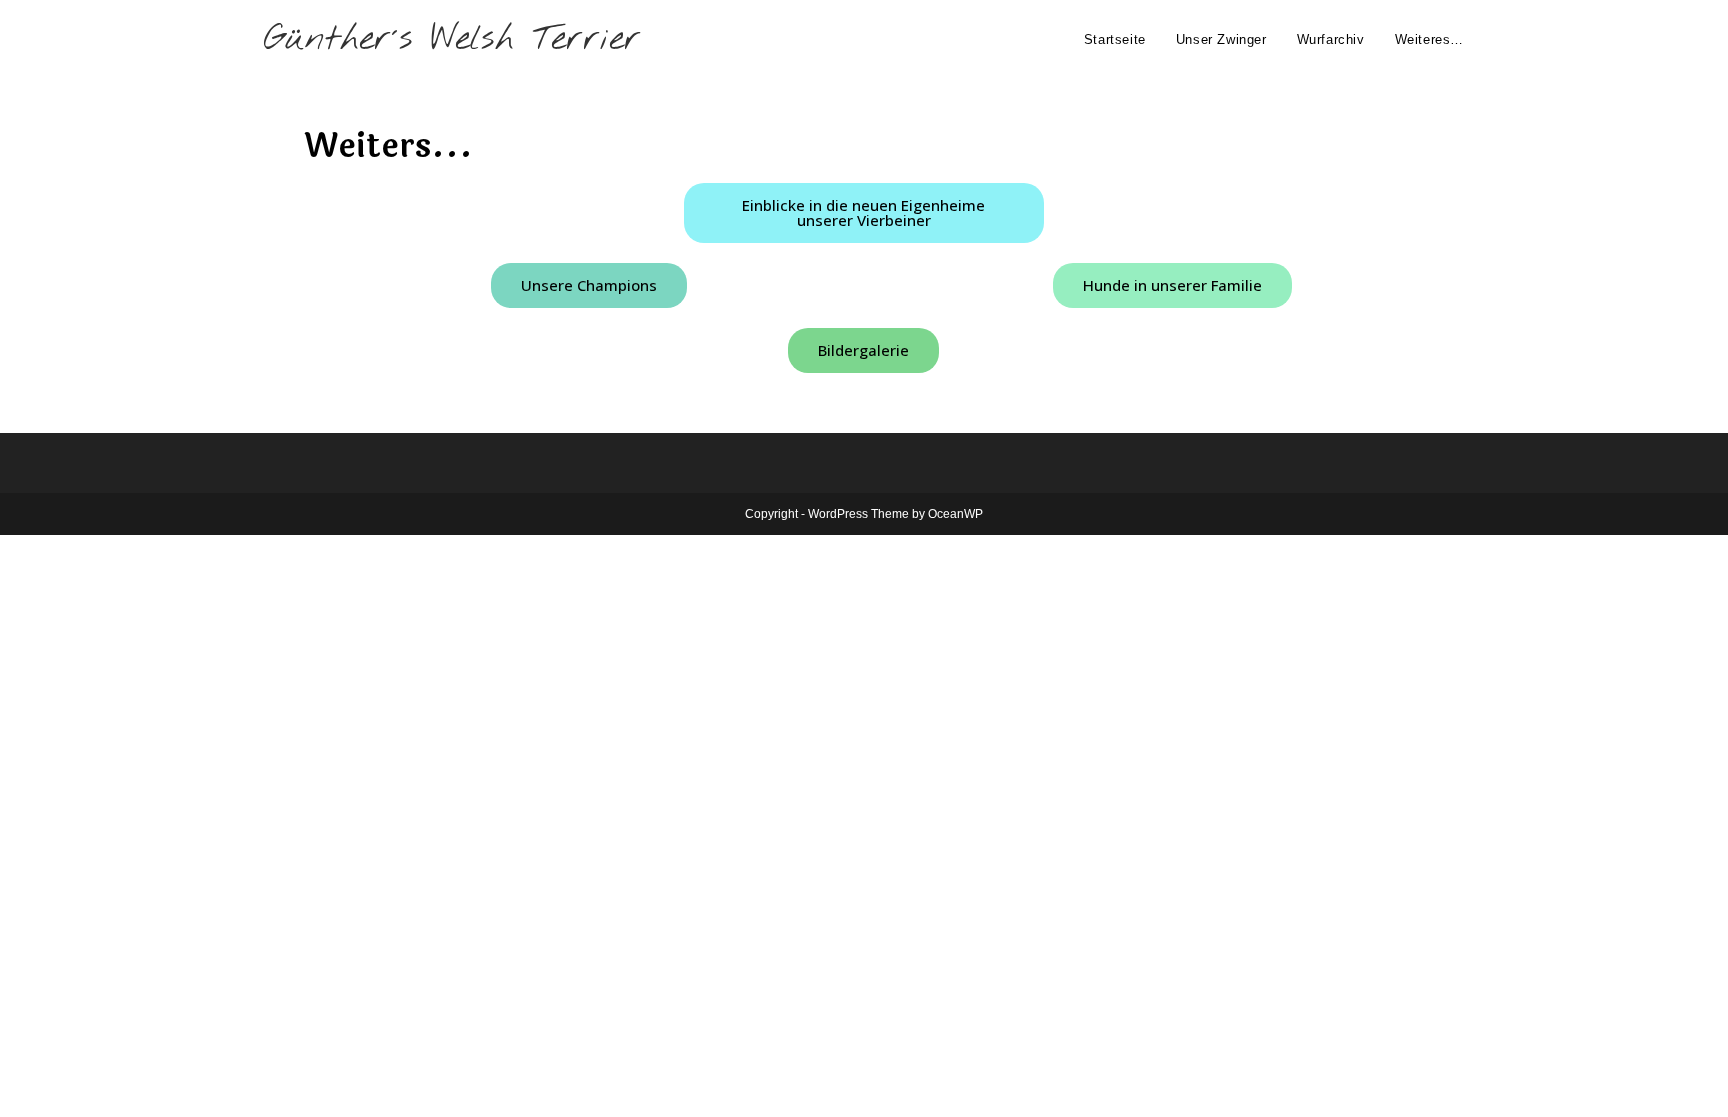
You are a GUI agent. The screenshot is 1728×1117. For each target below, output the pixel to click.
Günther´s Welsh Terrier (452, 39)
